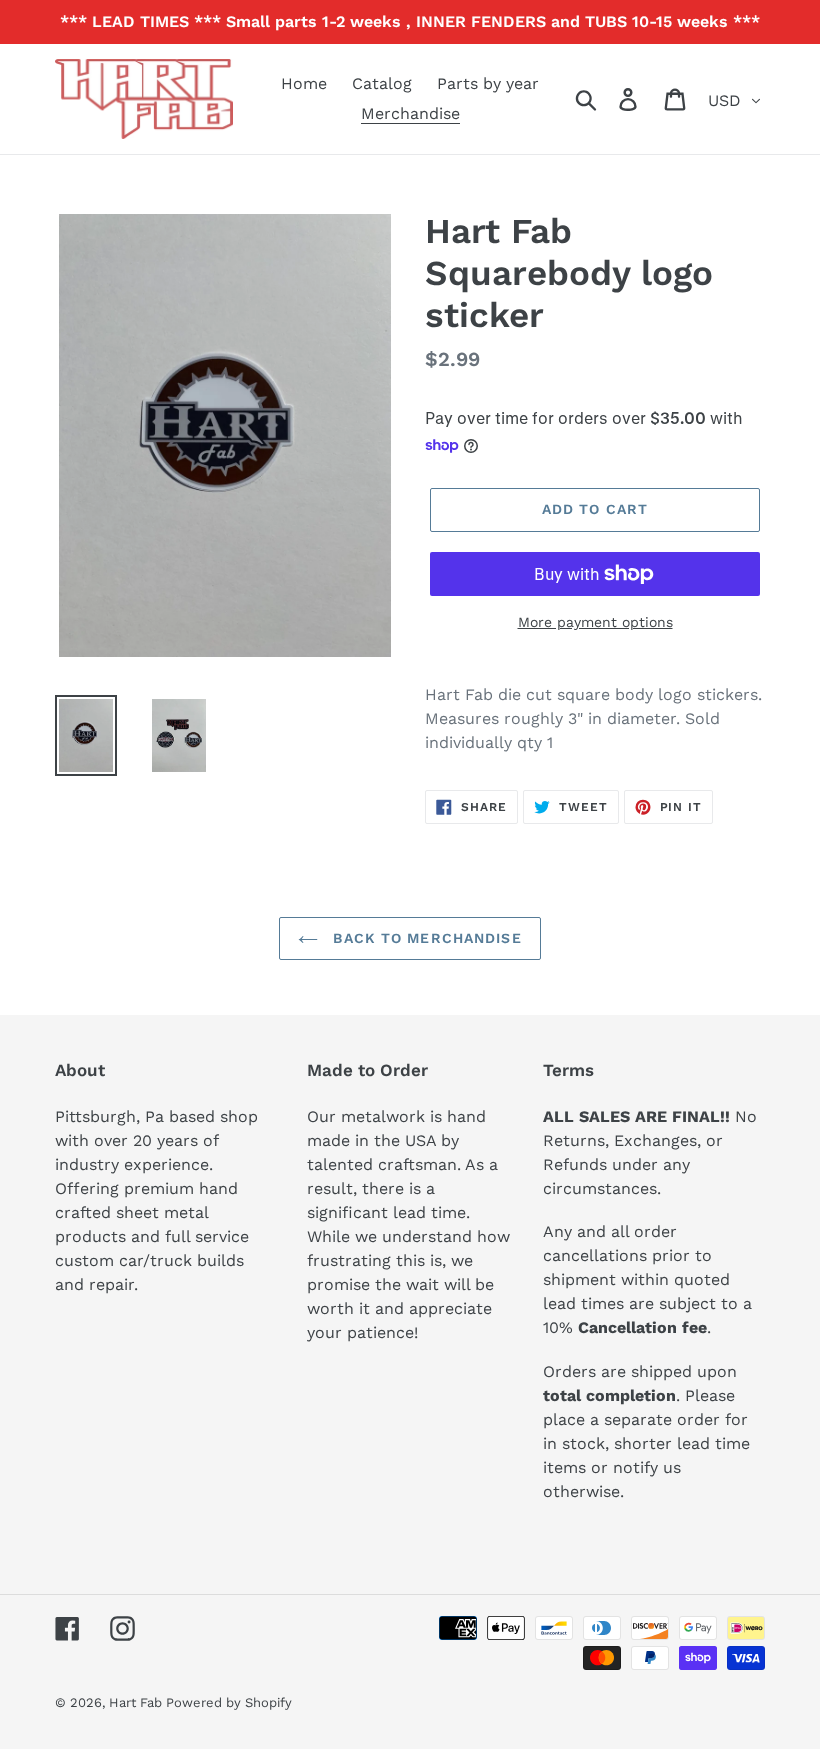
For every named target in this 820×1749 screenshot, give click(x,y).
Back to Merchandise (424, 938)
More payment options (595, 622)
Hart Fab (137, 1702)
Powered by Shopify (229, 1702)
